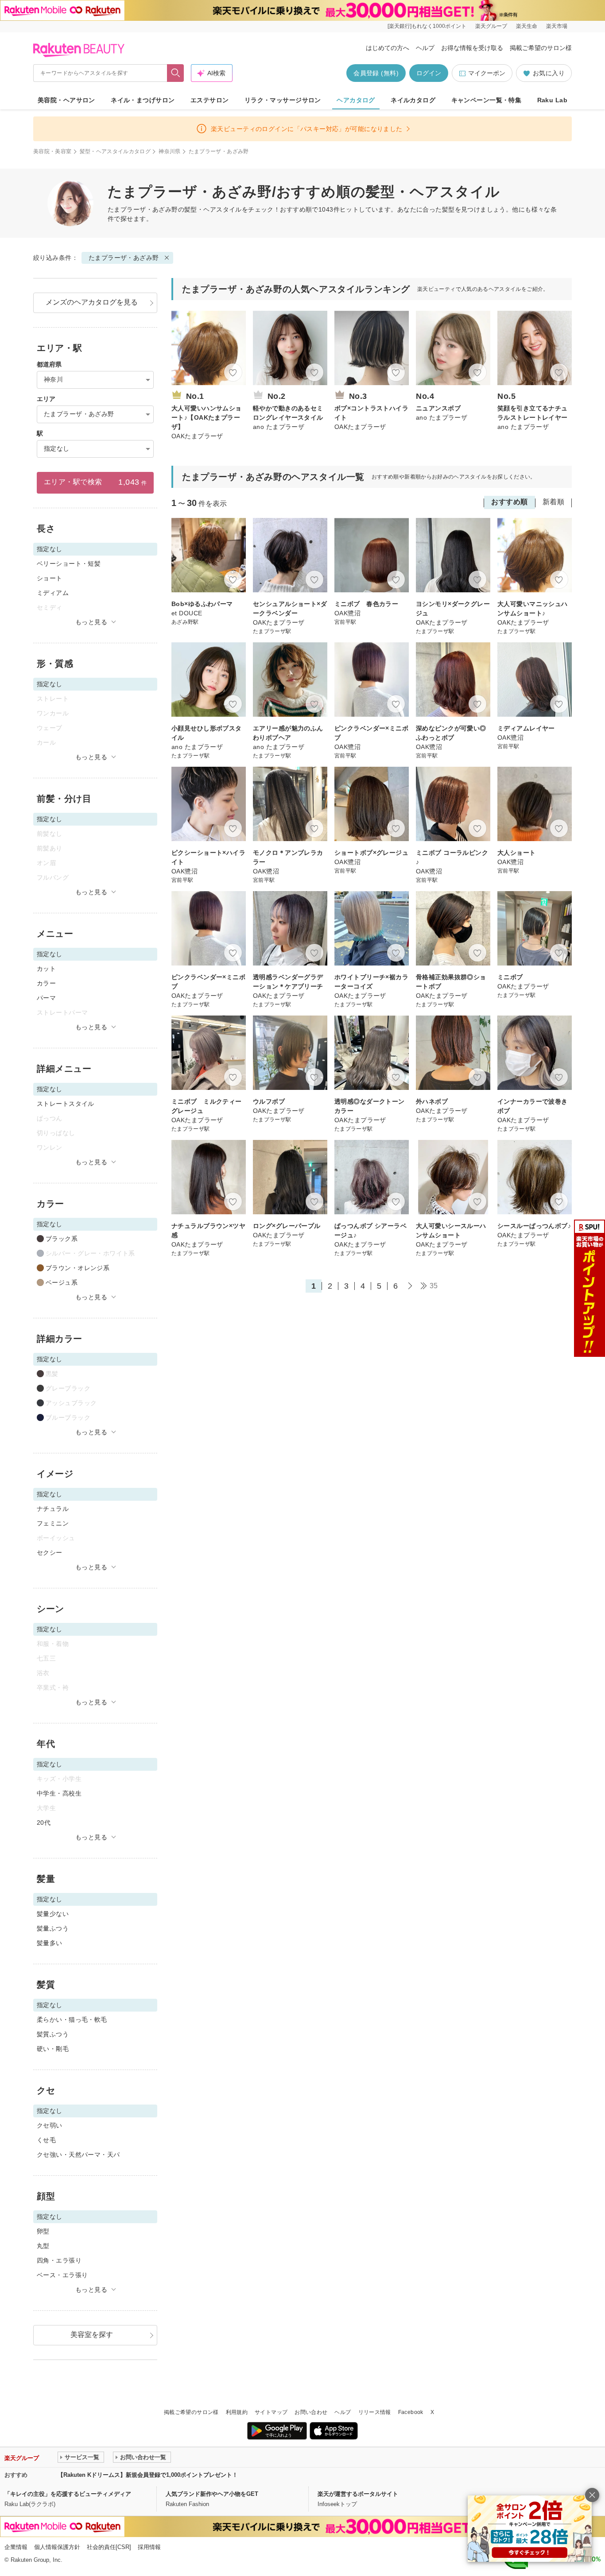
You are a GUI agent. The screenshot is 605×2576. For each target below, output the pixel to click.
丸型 (43, 2246)
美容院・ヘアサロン (66, 100)
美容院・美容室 (52, 151)
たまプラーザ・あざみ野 (124, 258)
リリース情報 (375, 2412)
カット (46, 969)
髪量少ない (53, 1914)
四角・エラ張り (59, 2260)
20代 (44, 1823)
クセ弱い (50, 2125)
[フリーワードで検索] (176, 73)
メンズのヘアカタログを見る (92, 302)
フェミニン (53, 1523)
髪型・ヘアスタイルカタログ (115, 151)
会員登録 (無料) (376, 73)
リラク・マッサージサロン (283, 100)
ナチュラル (53, 1509)
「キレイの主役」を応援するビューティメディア (68, 2494)
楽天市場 (557, 26)
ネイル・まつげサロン (143, 100)
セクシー (50, 1553)
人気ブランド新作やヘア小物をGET (212, 2494)
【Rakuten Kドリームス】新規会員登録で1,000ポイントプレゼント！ (148, 2475)
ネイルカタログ (413, 100)
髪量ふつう (53, 1928)
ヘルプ (425, 48)
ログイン (429, 73)
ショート (50, 578)
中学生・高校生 (59, 1793)
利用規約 (237, 2412)
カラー (46, 983)
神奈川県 (169, 151)
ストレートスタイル (66, 1104)
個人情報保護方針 (57, 2547)
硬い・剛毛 (53, 2049)
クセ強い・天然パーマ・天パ (78, 2155)
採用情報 (149, 2547)
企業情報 (16, 2547)
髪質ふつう (53, 2034)
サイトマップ (271, 2412)
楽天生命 (527, 26)
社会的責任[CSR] (109, 2547)
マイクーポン (487, 73)
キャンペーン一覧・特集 (487, 100)
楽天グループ (491, 26)
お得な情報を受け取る (472, 48)
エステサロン (210, 100)
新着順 (553, 502)
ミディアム (53, 593)
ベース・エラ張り (62, 2275)
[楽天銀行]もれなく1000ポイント (427, 26)
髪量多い (50, 1943)
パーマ (46, 998)
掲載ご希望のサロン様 (541, 48)
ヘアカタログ (356, 100)
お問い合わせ (311, 2412)
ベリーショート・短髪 (69, 564)
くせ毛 (46, 2140)
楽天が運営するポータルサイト (358, 2494)
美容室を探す (92, 2335)
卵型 (43, 2231)
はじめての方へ (388, 48)
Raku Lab (552, 100)
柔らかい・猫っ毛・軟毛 (72, 2020)
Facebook (411, 2412)
